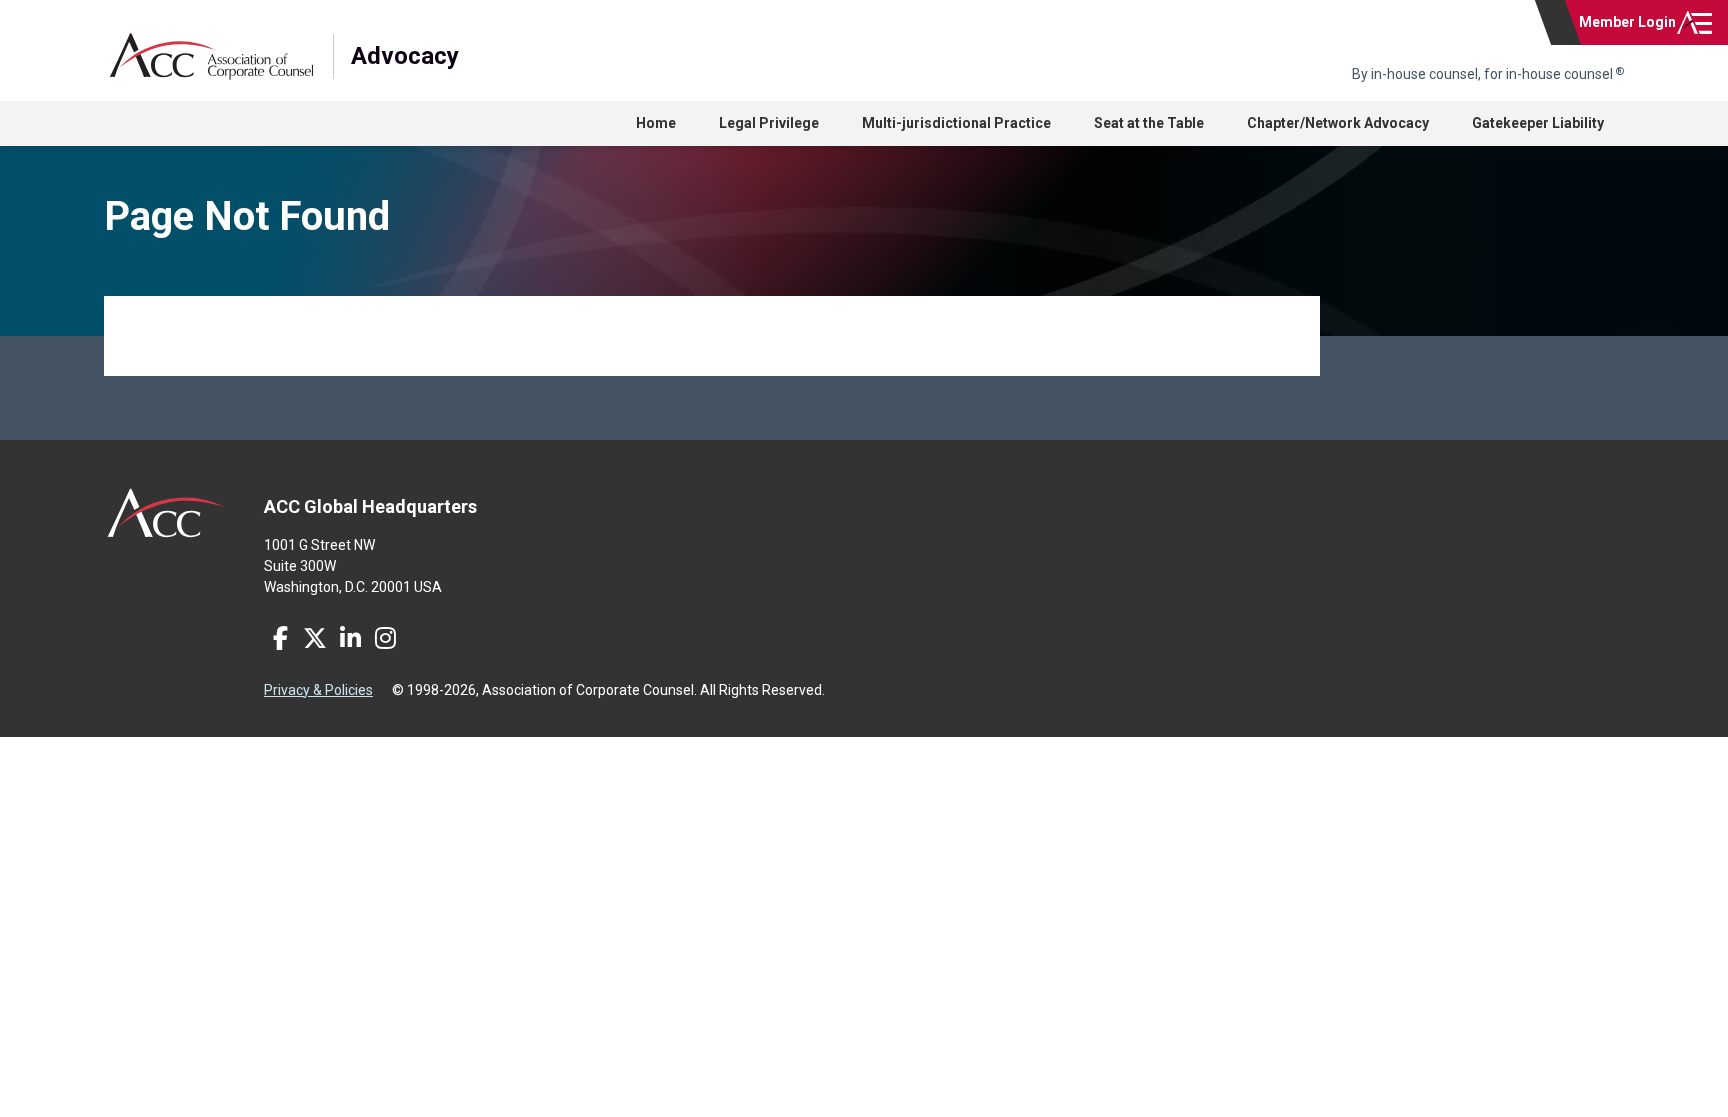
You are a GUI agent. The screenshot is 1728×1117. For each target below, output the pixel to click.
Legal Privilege (769, 123)
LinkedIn (350, 638)
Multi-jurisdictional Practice (956, 123)
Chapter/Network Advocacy (1338, 123)
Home (656, 123)
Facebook (280, 638)
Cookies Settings (1172, 1079)
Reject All (1316, 1079)
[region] (864, 1081)
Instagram (385, 638)
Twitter (315, 638)
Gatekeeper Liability (1538, 123)
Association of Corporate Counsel (211, 56)
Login (1627, 22)
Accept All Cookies (1467, 1079)
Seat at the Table (1149, 123)
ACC (166, 513)
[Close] (1696, 1080)
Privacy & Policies (318, 690)
